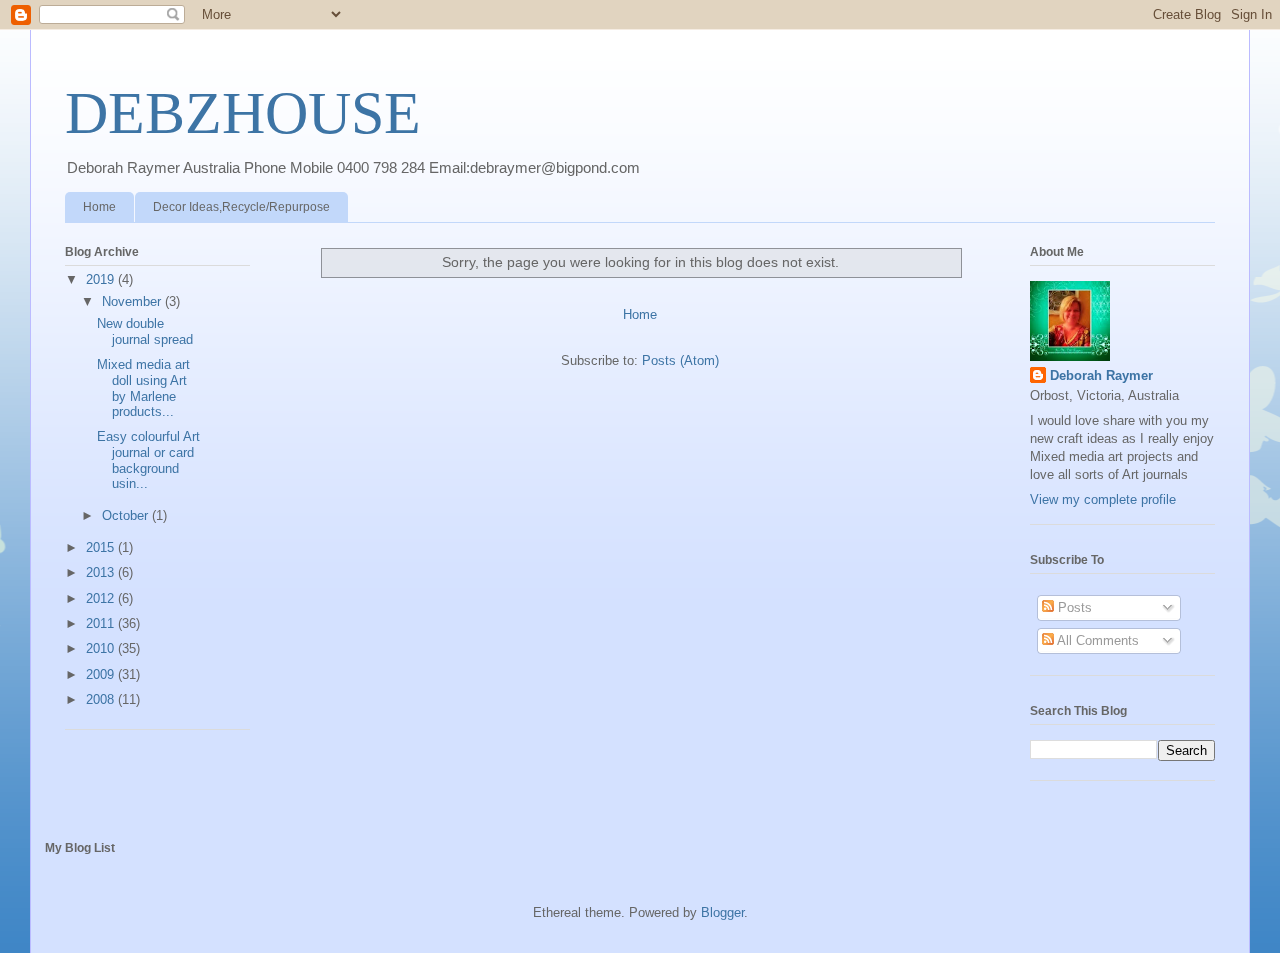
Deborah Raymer (1101, 375)
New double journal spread (145, 331)
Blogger (722, 912)
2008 (102, 699)
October (127, 515)
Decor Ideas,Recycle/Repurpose (241, 207)
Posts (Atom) (680, 360)
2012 (102, 598)
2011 (102, 623)
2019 (102, 279)
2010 (102, 648)
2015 (102, 547)
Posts (1073, 607)
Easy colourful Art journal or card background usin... (148, 460)
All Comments (1096, 640)
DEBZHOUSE (243, 113)
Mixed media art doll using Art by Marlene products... (143, 388)
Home (99, 207)
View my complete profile (1103, 499)
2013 (102, 572)
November (133, 301)
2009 (102, 674)
